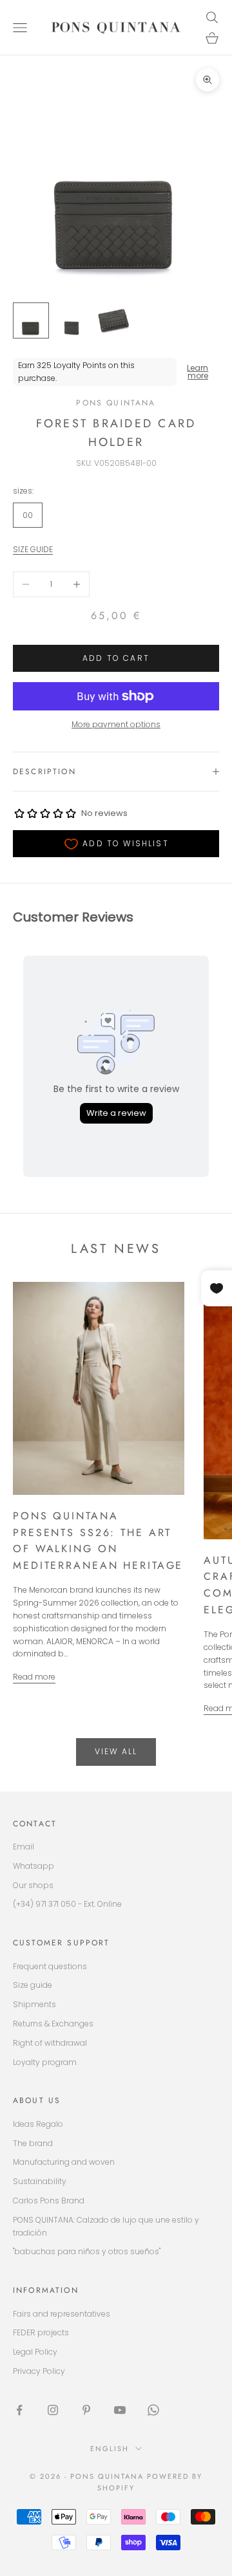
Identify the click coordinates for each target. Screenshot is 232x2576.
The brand (33, 2143)
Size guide (33, 1985)
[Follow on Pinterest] (86, 2410)
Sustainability (40, 2181)
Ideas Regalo (38, 2124)
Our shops (33, 1885)
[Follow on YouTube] (120, 2410)
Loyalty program (45, 2062)
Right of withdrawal (50, 2043)
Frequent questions (50, 1966)
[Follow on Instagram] (53, 2410)
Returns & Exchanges (53, 2024)
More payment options (116, 724)
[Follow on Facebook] (19, 2410)
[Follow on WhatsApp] (153, 2410)
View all (116, 1751)
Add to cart (116, 658)
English (110, 2449)
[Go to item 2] (72, 320)
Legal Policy (35, 2352)
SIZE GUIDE (33, 549)
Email (24, 1847)
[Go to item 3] (113, 320)
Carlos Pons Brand (49, 2201)
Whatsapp (34, 1866)
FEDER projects (41, 2332)
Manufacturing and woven (64, 2162)
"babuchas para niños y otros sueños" (87, 2251)
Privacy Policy (39, 2371)
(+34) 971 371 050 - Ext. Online (67, 1904)
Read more (34, 1677)
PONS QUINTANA (116, 403)
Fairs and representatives (62, 2314)
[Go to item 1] (31, 320)
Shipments (34, 2004)
